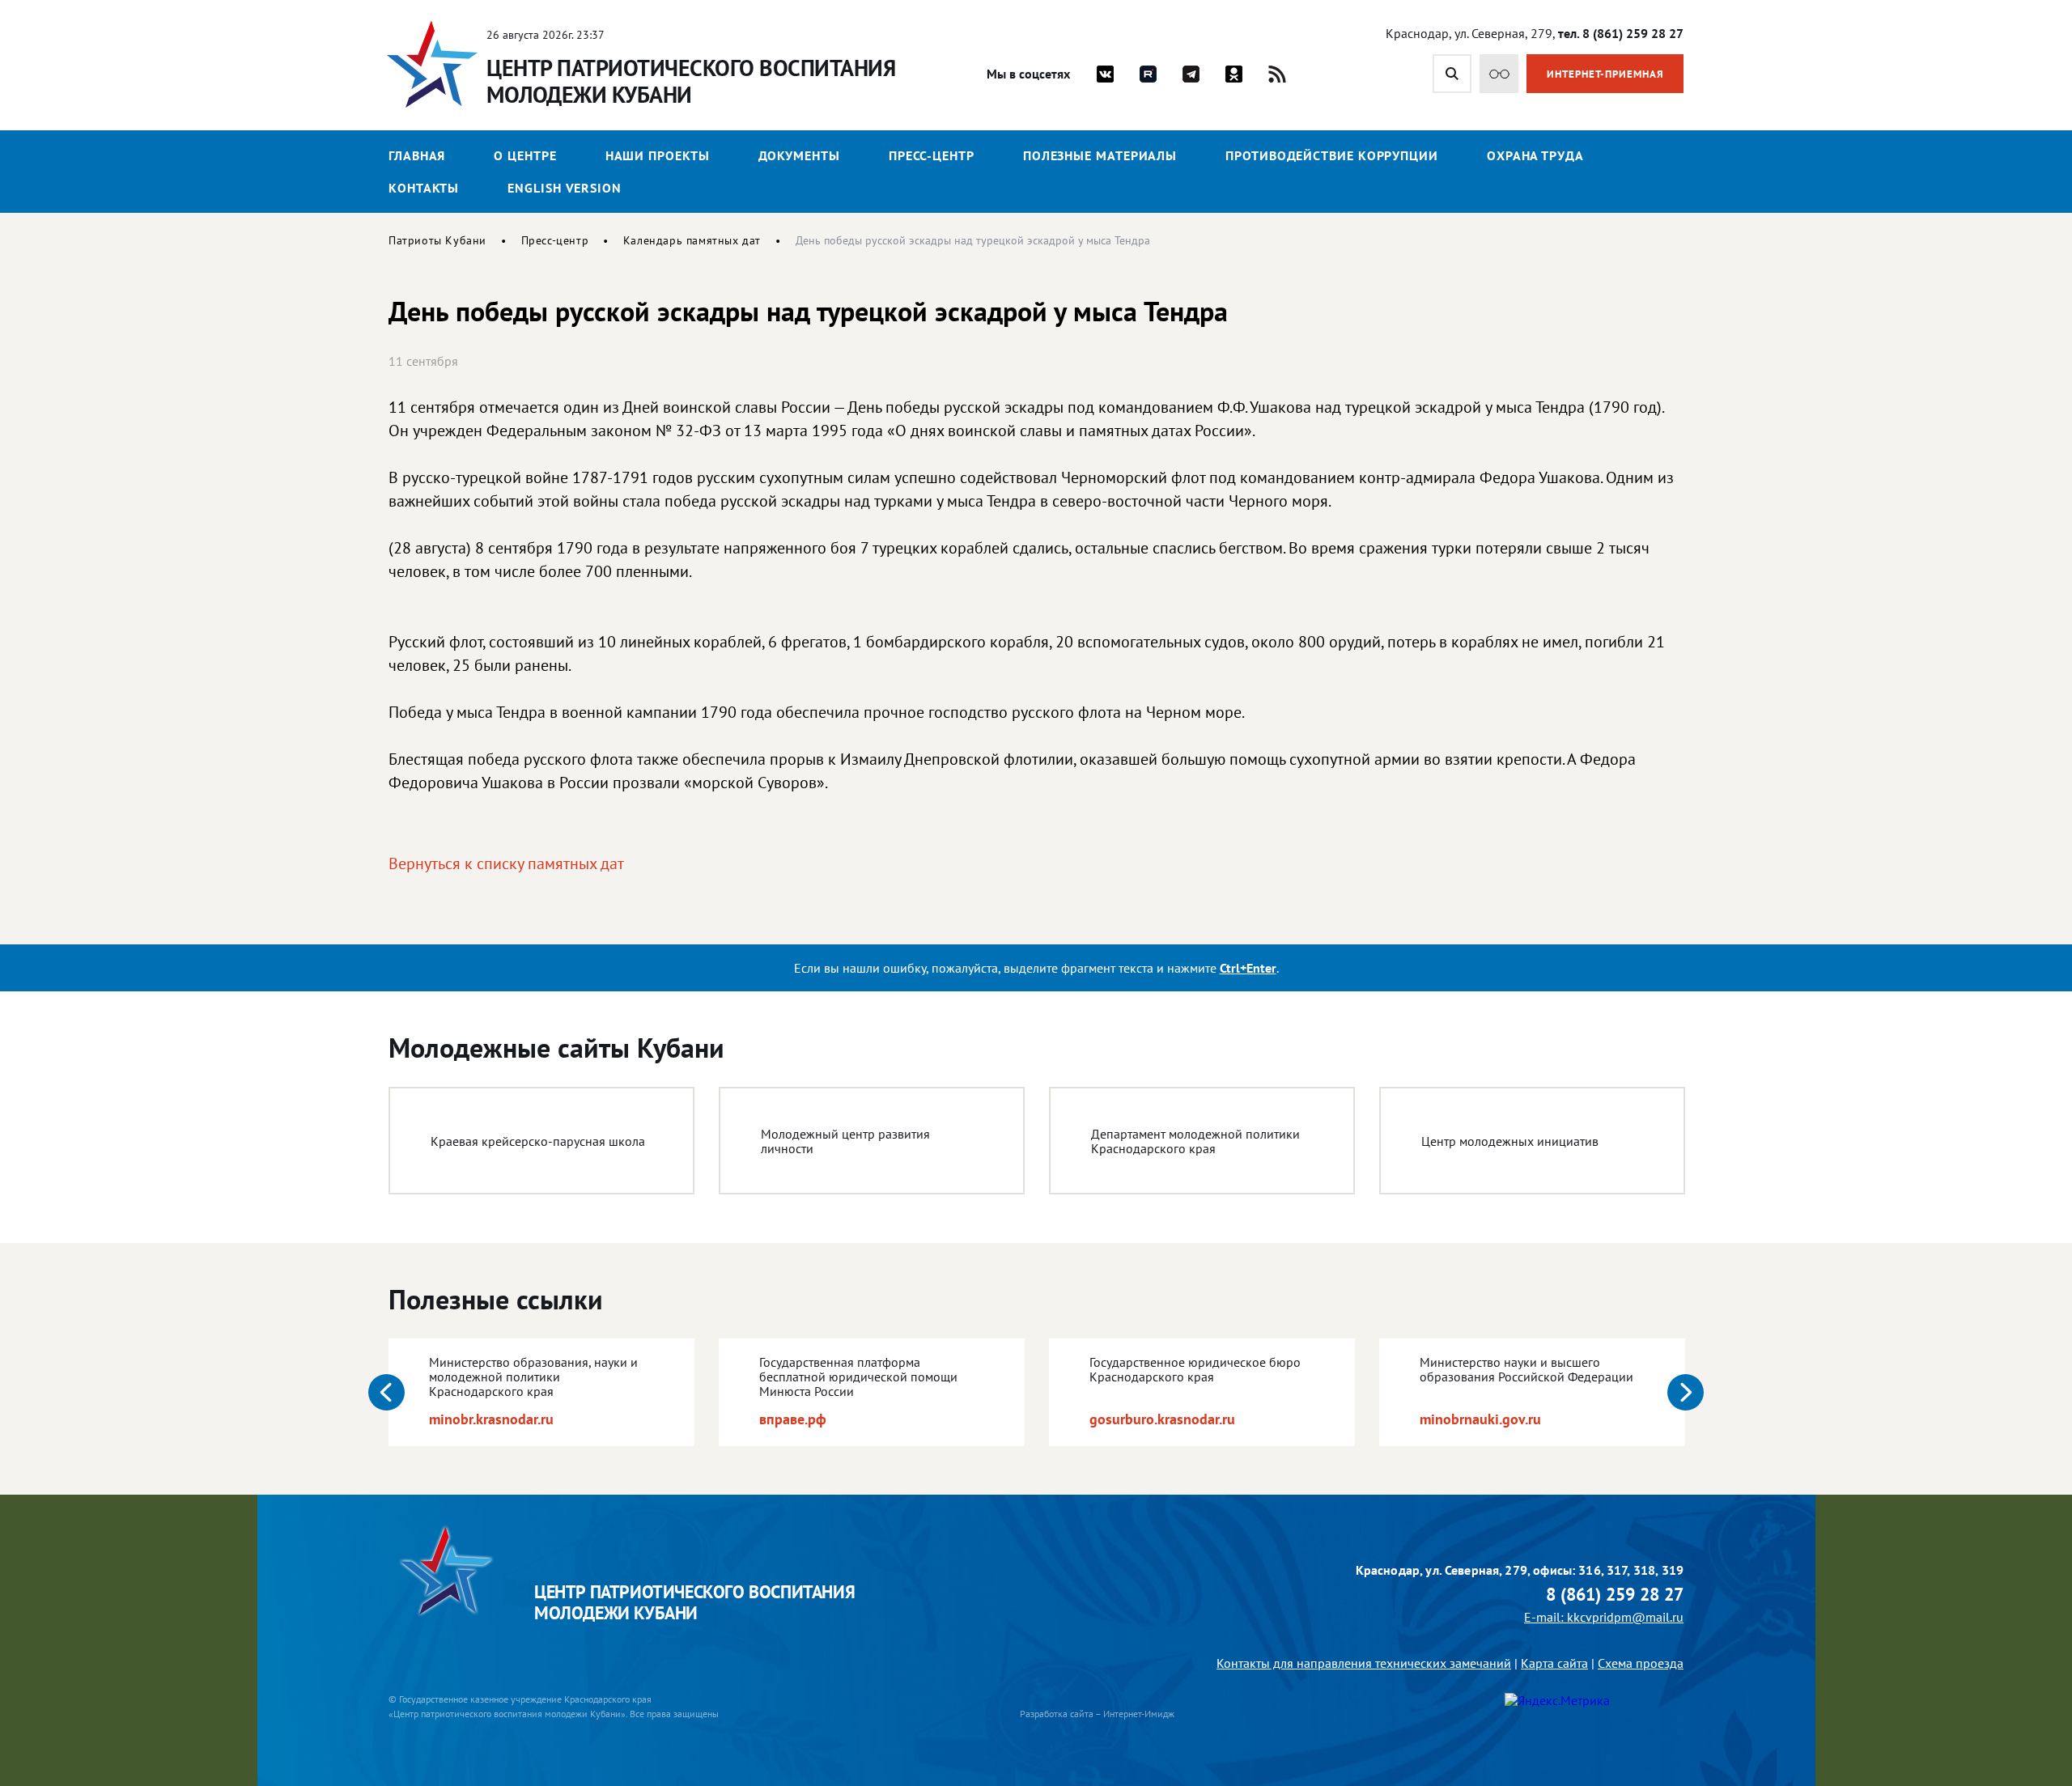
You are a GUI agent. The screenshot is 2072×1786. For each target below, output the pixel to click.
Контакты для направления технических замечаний (1364, 1663)
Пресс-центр (932, 155)
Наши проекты (658, 155)
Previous (386, 1392)
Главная (417, 155)
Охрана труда (1535, 155)
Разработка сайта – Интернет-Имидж (1097, 1714)
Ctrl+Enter (1248, 968)
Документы (799, 155)
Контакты (424, 188)
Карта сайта (1554, 1663)
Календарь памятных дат (692, 240)
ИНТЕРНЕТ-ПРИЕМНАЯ (1605, 74)
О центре (525, 155)
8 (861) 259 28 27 (1615, 1595)
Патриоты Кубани (437, 240)
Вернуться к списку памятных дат (506, 863)
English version (565, 188)
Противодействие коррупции (1332, 155)
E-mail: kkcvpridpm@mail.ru (1604, 1617)
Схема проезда (1641, 1663)
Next (1686, 1392)
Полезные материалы (1100, 155)
